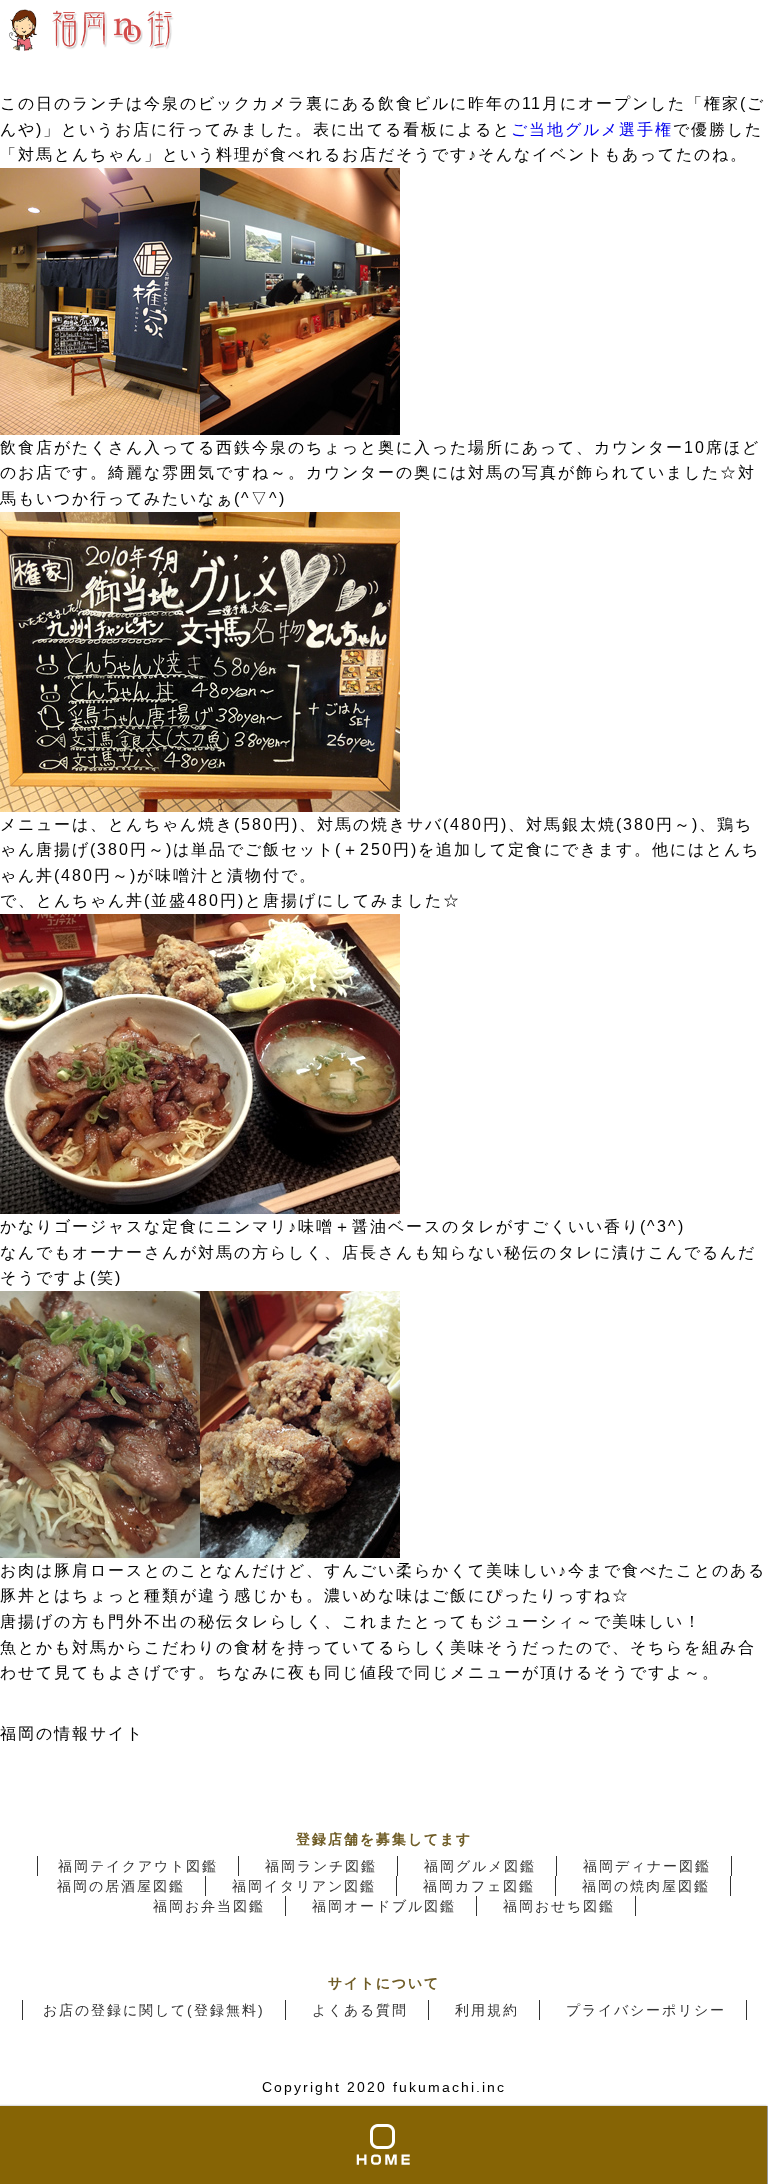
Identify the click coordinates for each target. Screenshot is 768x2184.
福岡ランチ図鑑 (321, 1866)
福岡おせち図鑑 (559, 1906)
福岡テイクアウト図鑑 (138, 1866)
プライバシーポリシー (646, 2010)
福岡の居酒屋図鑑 (121, 1886)
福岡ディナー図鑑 (647, 1866)
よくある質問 (360, 2010)
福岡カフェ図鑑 (479, 1886)
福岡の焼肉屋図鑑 (646, 1886)
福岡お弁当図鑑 (209, 1906)
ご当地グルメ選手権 (592, 129)
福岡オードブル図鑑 (384, 1906)
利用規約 (487, 2010)
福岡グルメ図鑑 (480, 1866)
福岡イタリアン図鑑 (304, 1886)
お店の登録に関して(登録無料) (154, 2010)
